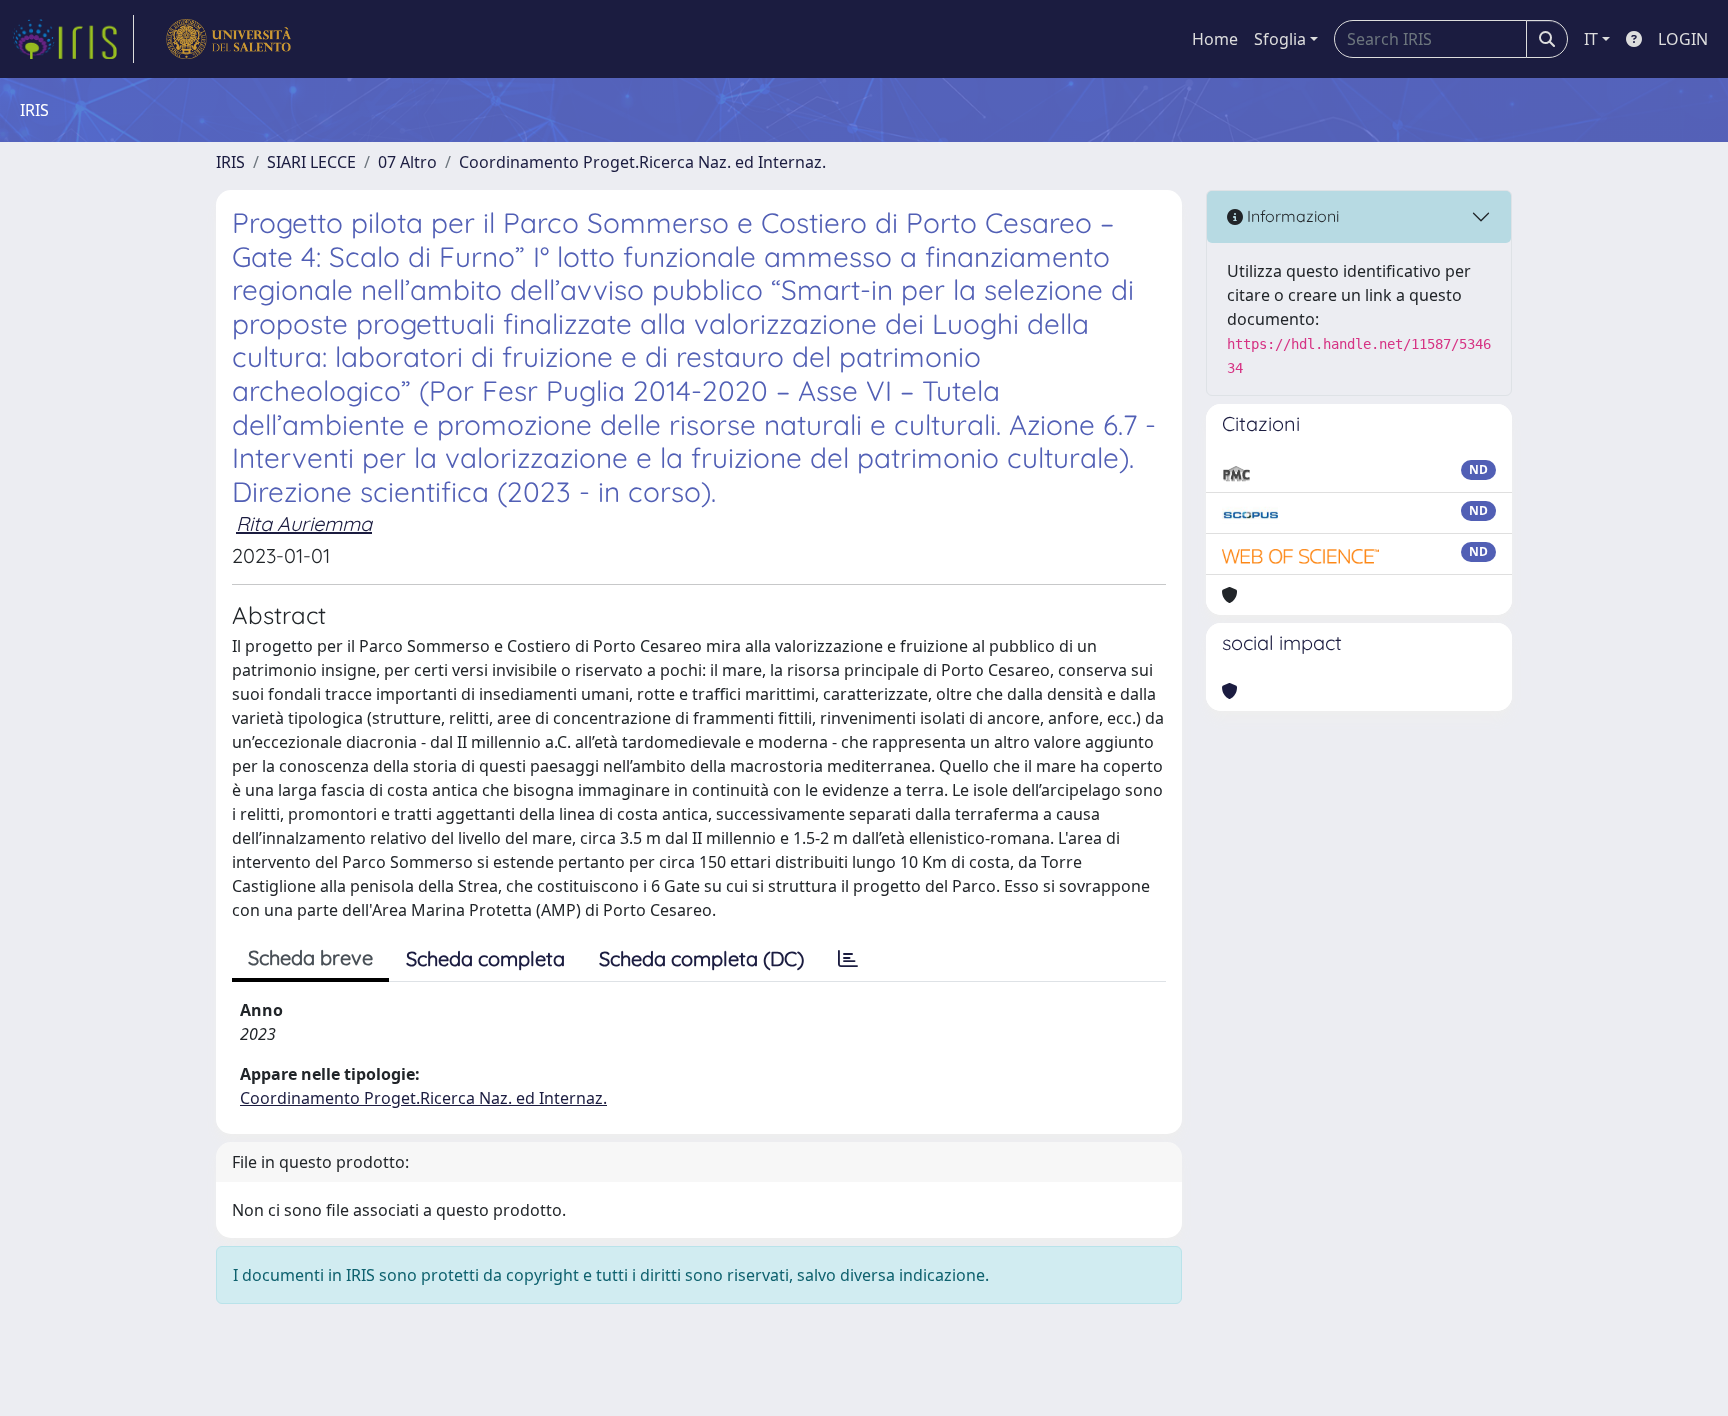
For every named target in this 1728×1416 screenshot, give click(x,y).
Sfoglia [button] (1280, 39)
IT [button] (1591, 39)
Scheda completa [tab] (485, 958)
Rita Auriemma (304, 523)
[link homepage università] (228, 39)
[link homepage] (73, 39)
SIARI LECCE (311, 162)
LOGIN (1683, 39)
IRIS (230, 162)
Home (1215, 39)
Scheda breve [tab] (310, 957)
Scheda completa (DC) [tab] (701, 958)
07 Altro (407, 162)
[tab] (848, 959)
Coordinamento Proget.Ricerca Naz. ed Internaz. (642, 162)
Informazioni (1291, 216)
